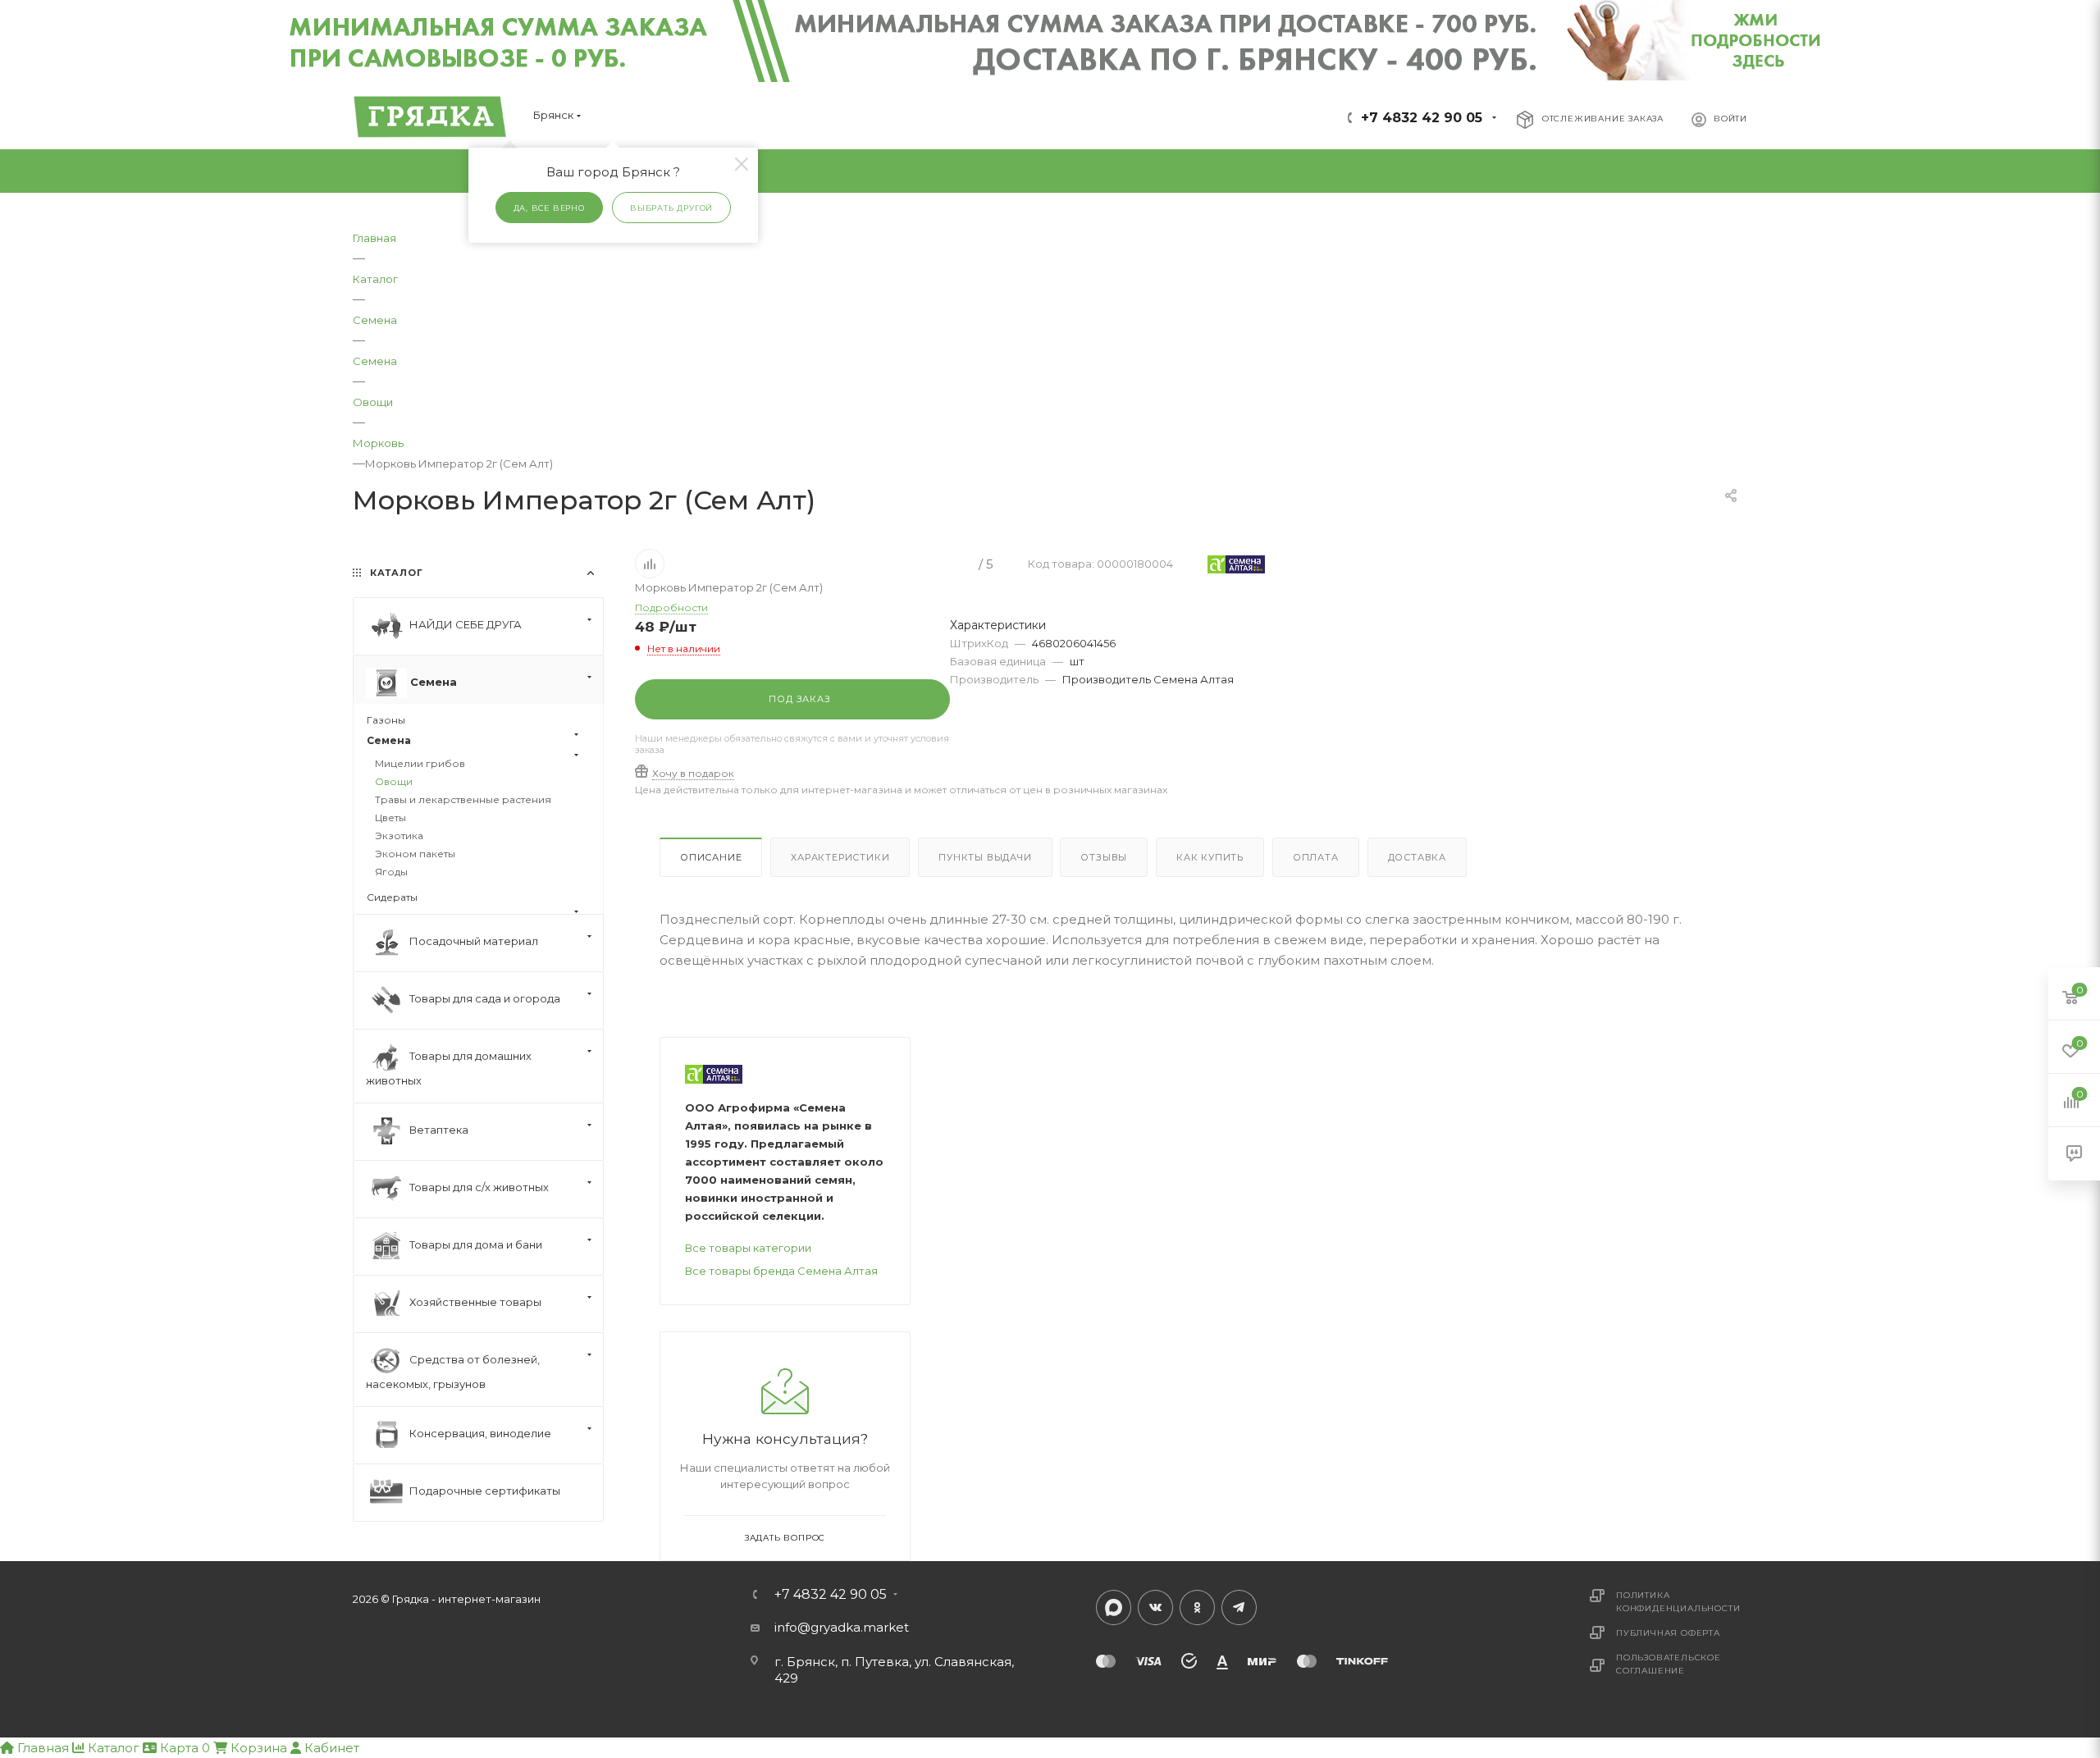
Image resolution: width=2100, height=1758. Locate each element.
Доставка (1417, 857)
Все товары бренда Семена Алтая (781, 1271)
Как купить (1210, 857)
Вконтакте (1155, 1607)
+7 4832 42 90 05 (1422, 118)
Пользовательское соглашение (1669, 1664)
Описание (711, 857)
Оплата (1316, 857)
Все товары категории (748, 1248)
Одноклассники (1197, 1607)
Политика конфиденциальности (1678, 1602)
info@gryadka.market (842, 1627)
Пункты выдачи (985, 857)
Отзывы (1104, 857)
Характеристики (840, 857)
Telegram (1239, 1607)
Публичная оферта (1668, 1633)
